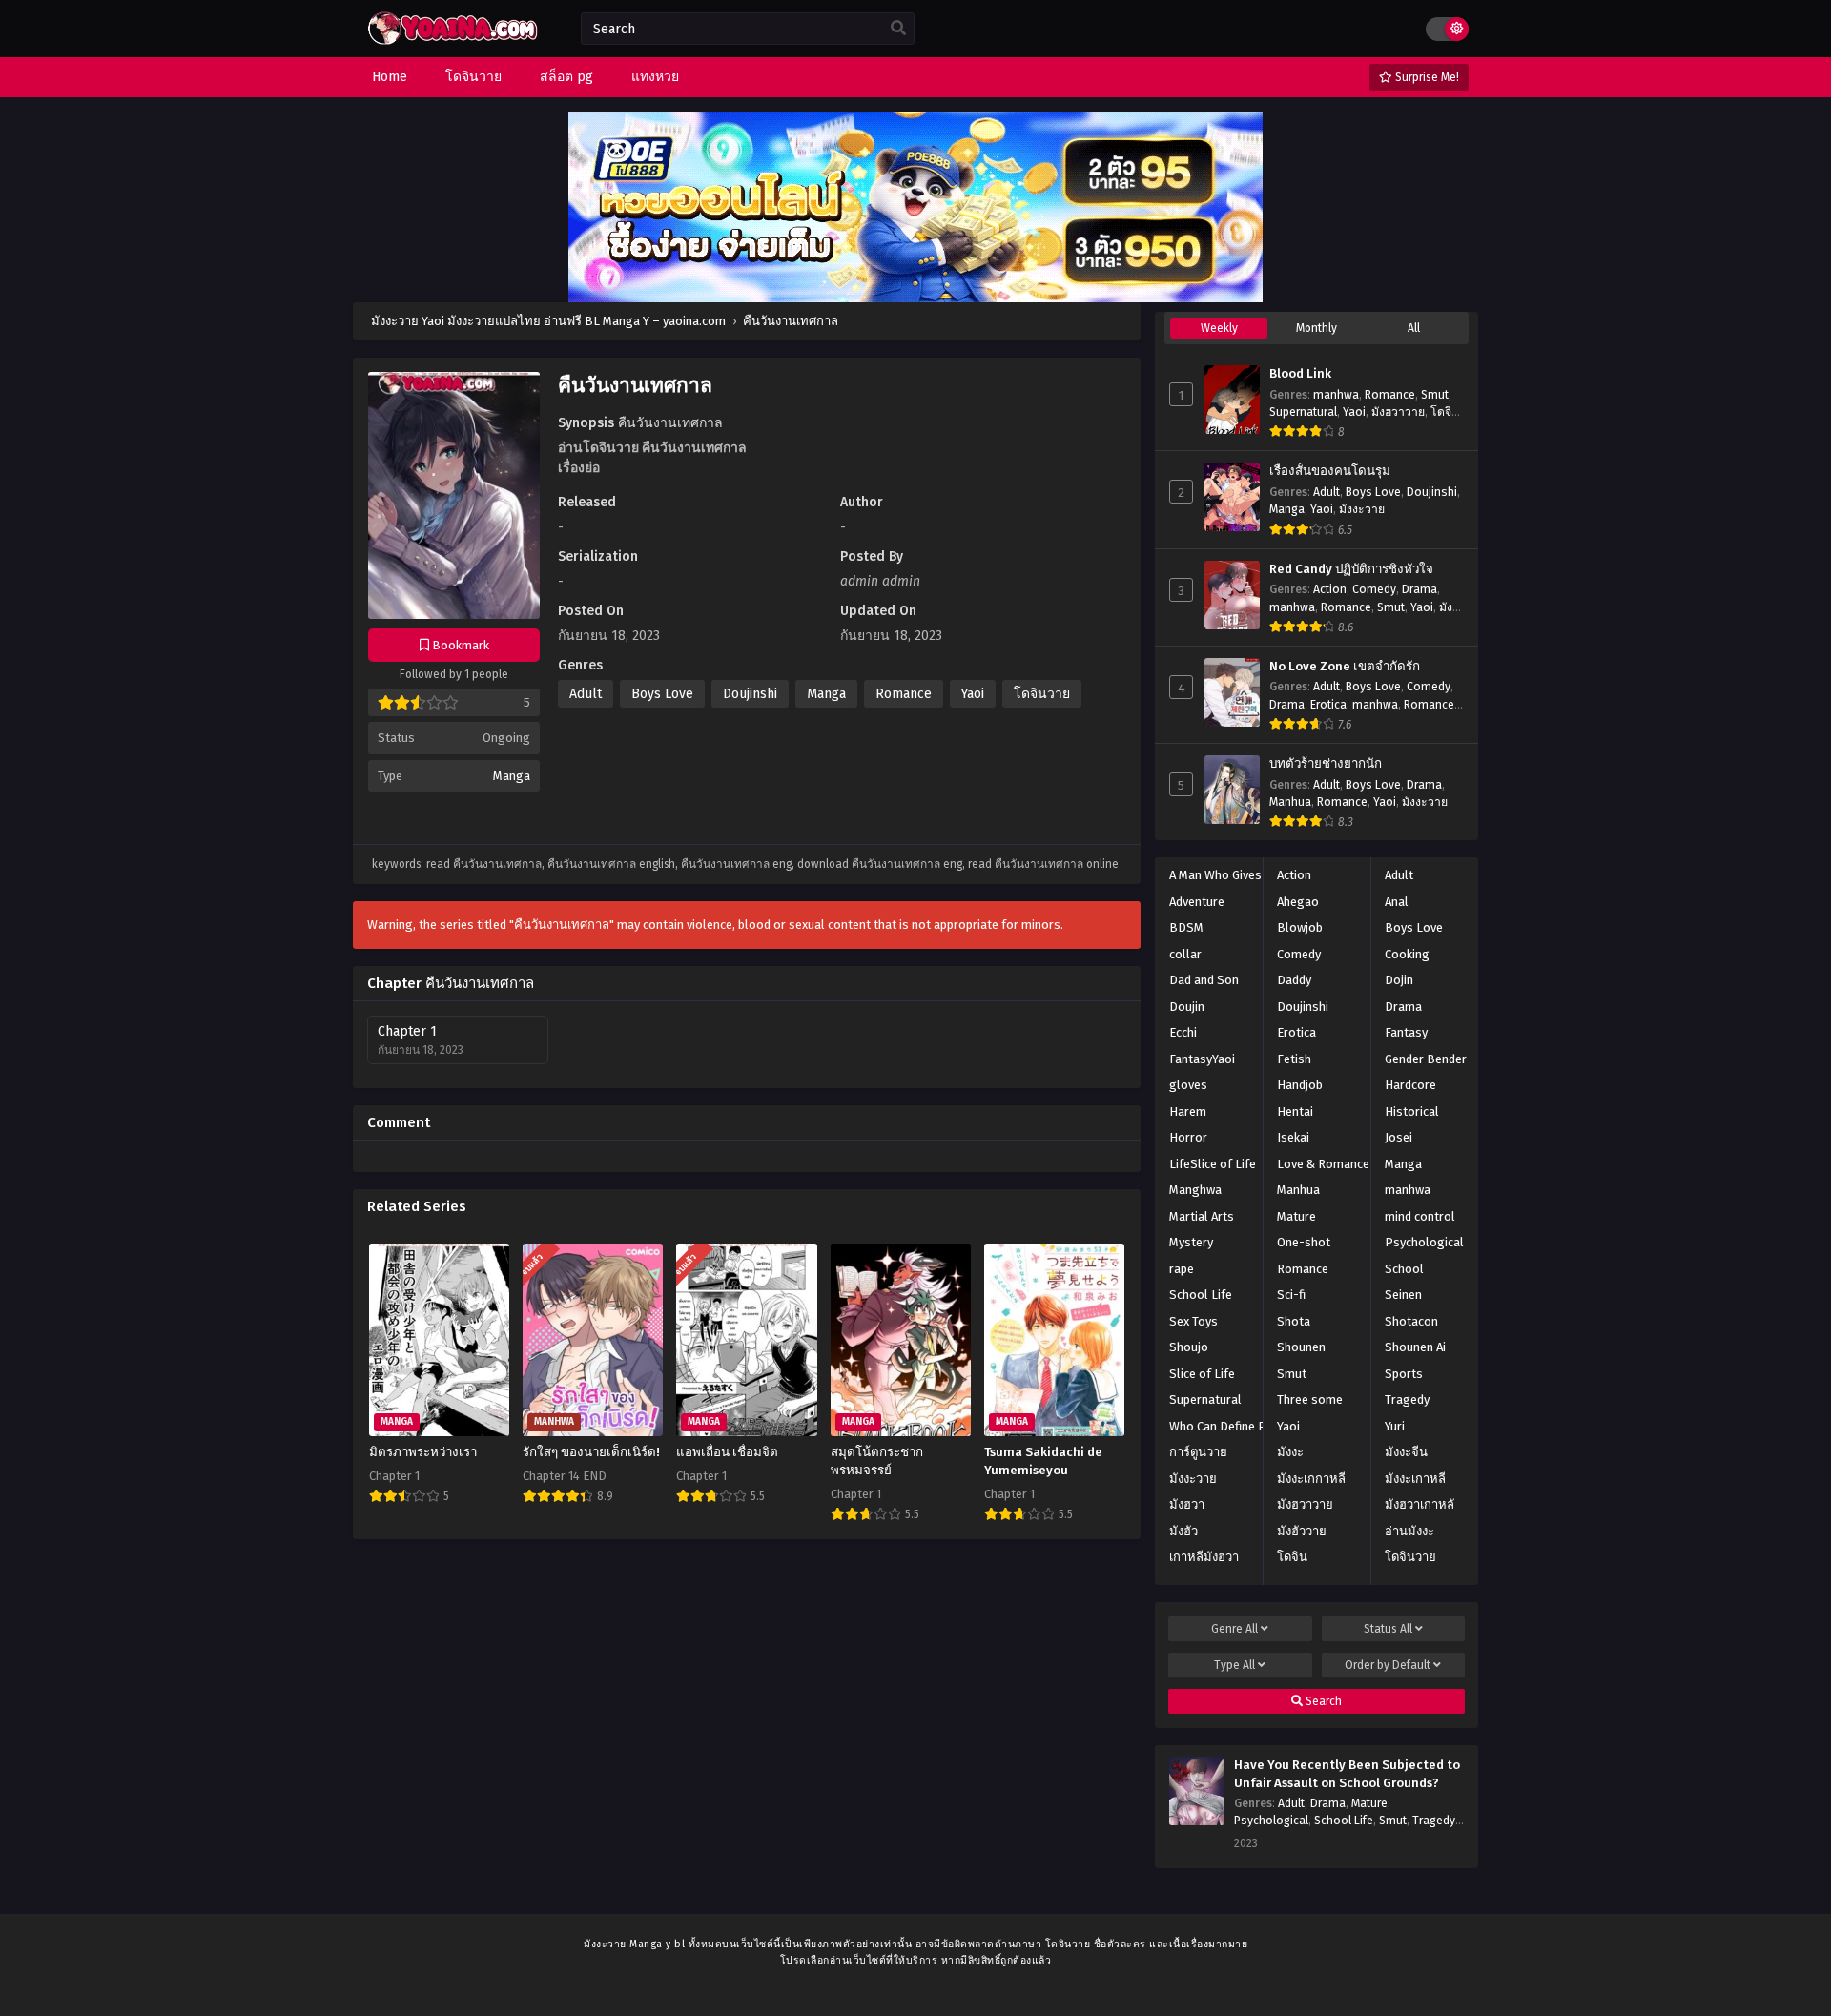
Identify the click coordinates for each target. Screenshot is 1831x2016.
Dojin (1399, 980)
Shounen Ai (1415, 1347)
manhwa (1336, 395)
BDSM (1186, 927)
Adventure (1197, 902)
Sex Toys (1193, 1321)
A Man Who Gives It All (1230, 875)
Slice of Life (1202, 1374)
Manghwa (1195, 1190)
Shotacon (1411, 1321)
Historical (1412, 1111)
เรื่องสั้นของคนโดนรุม (1330, 471)
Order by (1388, 1665)
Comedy (1374, 589)
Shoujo (1189, 1347)
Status (1388, 1629)
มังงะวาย (1362, 509)
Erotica (1328, 705)
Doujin (1187, 1007)
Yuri (1395, 1426)
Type (1234, 1665)
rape (1182, 1269)
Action (1330, 589)
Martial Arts (1202, 1216)
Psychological (1424, 1242)
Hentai (1295, 1111)
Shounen (1301, 1347)
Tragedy (1407, 1399)
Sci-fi (1291, 1295)
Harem (1188, 1111)
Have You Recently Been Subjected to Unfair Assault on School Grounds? (1347, 1774)
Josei (1399, 1137)
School (1404, 1269)
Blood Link (1300, 374)
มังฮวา (1187, 1504)
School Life (1201, 1295)
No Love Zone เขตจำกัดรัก (1345, 667)
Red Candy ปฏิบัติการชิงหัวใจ (1351, 569)
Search (1322, 1701)
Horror (1188, 1137)
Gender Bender (1426, 1059)
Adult (586, 694)
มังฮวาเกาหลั (1420, 1504)
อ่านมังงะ (1409, 1531)
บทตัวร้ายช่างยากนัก (1326, 764)
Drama (1420, 589)
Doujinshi (750, 694)
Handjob (1300, 1085)
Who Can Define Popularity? (1246, 1426)
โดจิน (1292, 1557)
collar (1185, 954)
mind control (1420, 1216)
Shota (1294, 1321)
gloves (1188, 1085)
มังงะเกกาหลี (1311, 1479)
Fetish (1294, 1059)
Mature (1296, 1216)
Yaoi (973, 694)
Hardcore (1410, 1085)
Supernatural (1303, 412)
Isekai (1293, 1137)
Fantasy (1406, 1032)
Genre (1234, 1629)
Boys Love (662, 694)
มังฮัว (1183, 1531)
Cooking (1407, 954)
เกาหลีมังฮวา (1204, 1557)
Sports (1404, 1374)
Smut (1435, 395)
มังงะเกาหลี (1415, 1479)
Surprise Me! (1426, 77)
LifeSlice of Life (1213, 1164)
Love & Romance (1323, 1164)
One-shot (1304, 1242)
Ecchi (1183, 1032)
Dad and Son (1204, 980)
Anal (1397, 902)
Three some (1310, 1399)
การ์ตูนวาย (1198, 1452)
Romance (904, 694)
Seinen (1403, 1295)
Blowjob (1300, 927)
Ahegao (1298, 902)
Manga (512, 776)
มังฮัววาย (1302, 1531)
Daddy (1294, 980)
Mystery (1191, 1242)
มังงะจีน (1406, 1452)
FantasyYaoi (1202, 1059)
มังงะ (1290, 1452)
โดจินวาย (1042, 694)
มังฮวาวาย (1398, 412)
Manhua (1290, 802)
